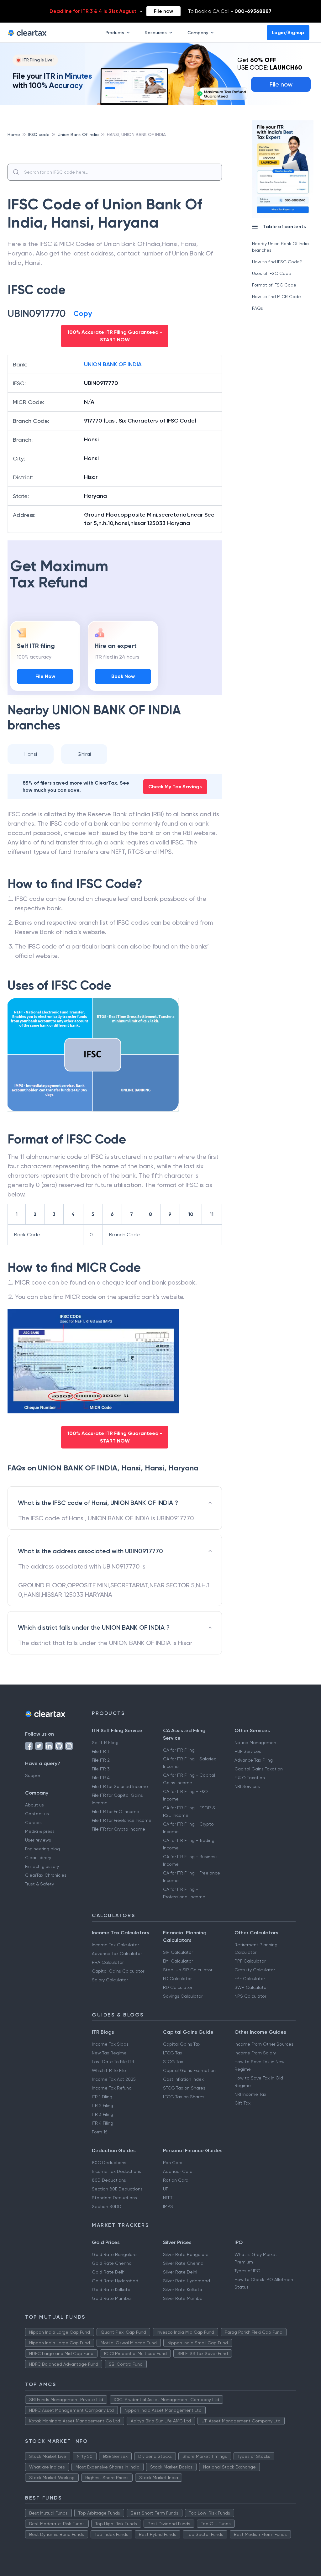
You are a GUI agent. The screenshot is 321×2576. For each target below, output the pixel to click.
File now (163, 11)
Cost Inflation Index (183, 2079)
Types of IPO (247, 2271)
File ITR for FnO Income (116, 1811)
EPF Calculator (250, 1979)
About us (34, 1805)
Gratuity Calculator (255, 1970)
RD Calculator (178, 1987)
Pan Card (173, 2163)
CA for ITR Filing (179, 1750)
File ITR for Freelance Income (122, 1820)
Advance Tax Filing (254, 1760)
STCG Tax (173, 2062)
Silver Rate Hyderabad (187, 2281)
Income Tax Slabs (110, 2044)
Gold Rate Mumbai (112, 2298)
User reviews (38, 1840)
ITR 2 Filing (103, 2105)
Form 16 (100, 2132)
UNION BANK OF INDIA (113, 364)
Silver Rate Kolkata (183, 2289)
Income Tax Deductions (116, 2171)
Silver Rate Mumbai (183, 2298)
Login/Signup (288, 32)
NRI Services (247, 1786)
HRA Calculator (108, 1962)
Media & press (40, 1831)
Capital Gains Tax (182, 2044)
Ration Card (176, 2180)
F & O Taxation (250, 1778)
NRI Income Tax (250, 2094)
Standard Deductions (114, 2198)
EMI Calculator (178, 1961)
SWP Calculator (251, 1987)
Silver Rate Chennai (184, 2263)
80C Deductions (109, 2163)
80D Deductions (109, 2180)
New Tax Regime (109, 2053)
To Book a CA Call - (230, 11)
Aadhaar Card (178, 2171)
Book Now (123, 676)
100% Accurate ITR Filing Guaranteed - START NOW (115, 336)
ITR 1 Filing (102, 2097)
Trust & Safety (39, 1884)
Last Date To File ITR (113, 2062)
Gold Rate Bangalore (114, 2254)
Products (115, 33)
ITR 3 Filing (103, 2114)
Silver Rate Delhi (180, 2272)
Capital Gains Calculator (118, 1971)
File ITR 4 (101, 1778)
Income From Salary (255, 2053)
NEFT (168, 2198)
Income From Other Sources (264, 2044)
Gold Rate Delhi (109, 2272)
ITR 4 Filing (103, 2123)
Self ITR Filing (105, 1743)
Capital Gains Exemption (189, 2070)
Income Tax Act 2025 (114, 2079)
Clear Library (38, 1858)
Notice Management (256, 1743)
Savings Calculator (183, 1996)
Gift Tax (242, 2103)
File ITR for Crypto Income (118, 1829)
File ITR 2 (101, 1760)
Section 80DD (107, 2206)
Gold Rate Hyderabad (115, 2281)
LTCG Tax (173, 2053)
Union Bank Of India (78, 134)
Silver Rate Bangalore (186, 2254)
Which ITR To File (109, 2070)
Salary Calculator (110, 1980)
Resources (156, 33)
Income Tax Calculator (115, 1945)
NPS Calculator (250, 1996)
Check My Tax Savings (175, 787)
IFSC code (39, 134)
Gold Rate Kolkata (111, 2289)
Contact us (37, 1814)
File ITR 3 (101, 1769)
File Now (45, 676)
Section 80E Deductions (117, 2189)
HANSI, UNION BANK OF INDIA (136, 134)
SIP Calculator (178, 1952)
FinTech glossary (42, 1866)
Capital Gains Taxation (259, 1769)
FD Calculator (177, 1979)
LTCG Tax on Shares (184, 2097)
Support (34, 1775)
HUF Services (248, 1751)
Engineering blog (42, 1849)
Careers (33, 1822)
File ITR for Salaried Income (120, 1786)
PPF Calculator (250, 1961)
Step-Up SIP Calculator (188, 1970)
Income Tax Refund (112, 2088)
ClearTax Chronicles (46, 1875)
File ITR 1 (100, 1751)
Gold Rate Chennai (112, 2263)
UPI (166, 2189)
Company (198, 33)
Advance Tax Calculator (117, 1953)
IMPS (168, 2206)
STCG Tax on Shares (184, 2088)
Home (14, 134)
